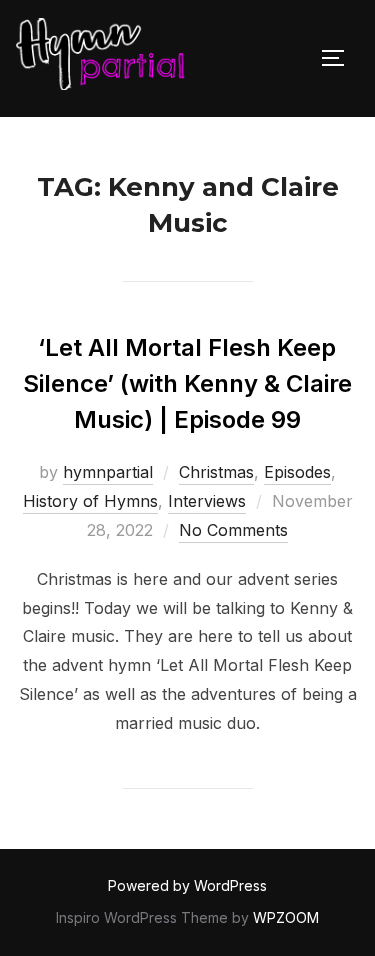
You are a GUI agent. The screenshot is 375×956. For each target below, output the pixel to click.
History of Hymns (90, 501)
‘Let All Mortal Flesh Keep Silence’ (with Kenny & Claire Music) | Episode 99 (187, 383)
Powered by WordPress (187, 885)
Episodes (297, 472)
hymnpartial (108, 472)
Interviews (207, 501)
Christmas (216, 472)
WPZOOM (286, 917)
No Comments (233, 530)
